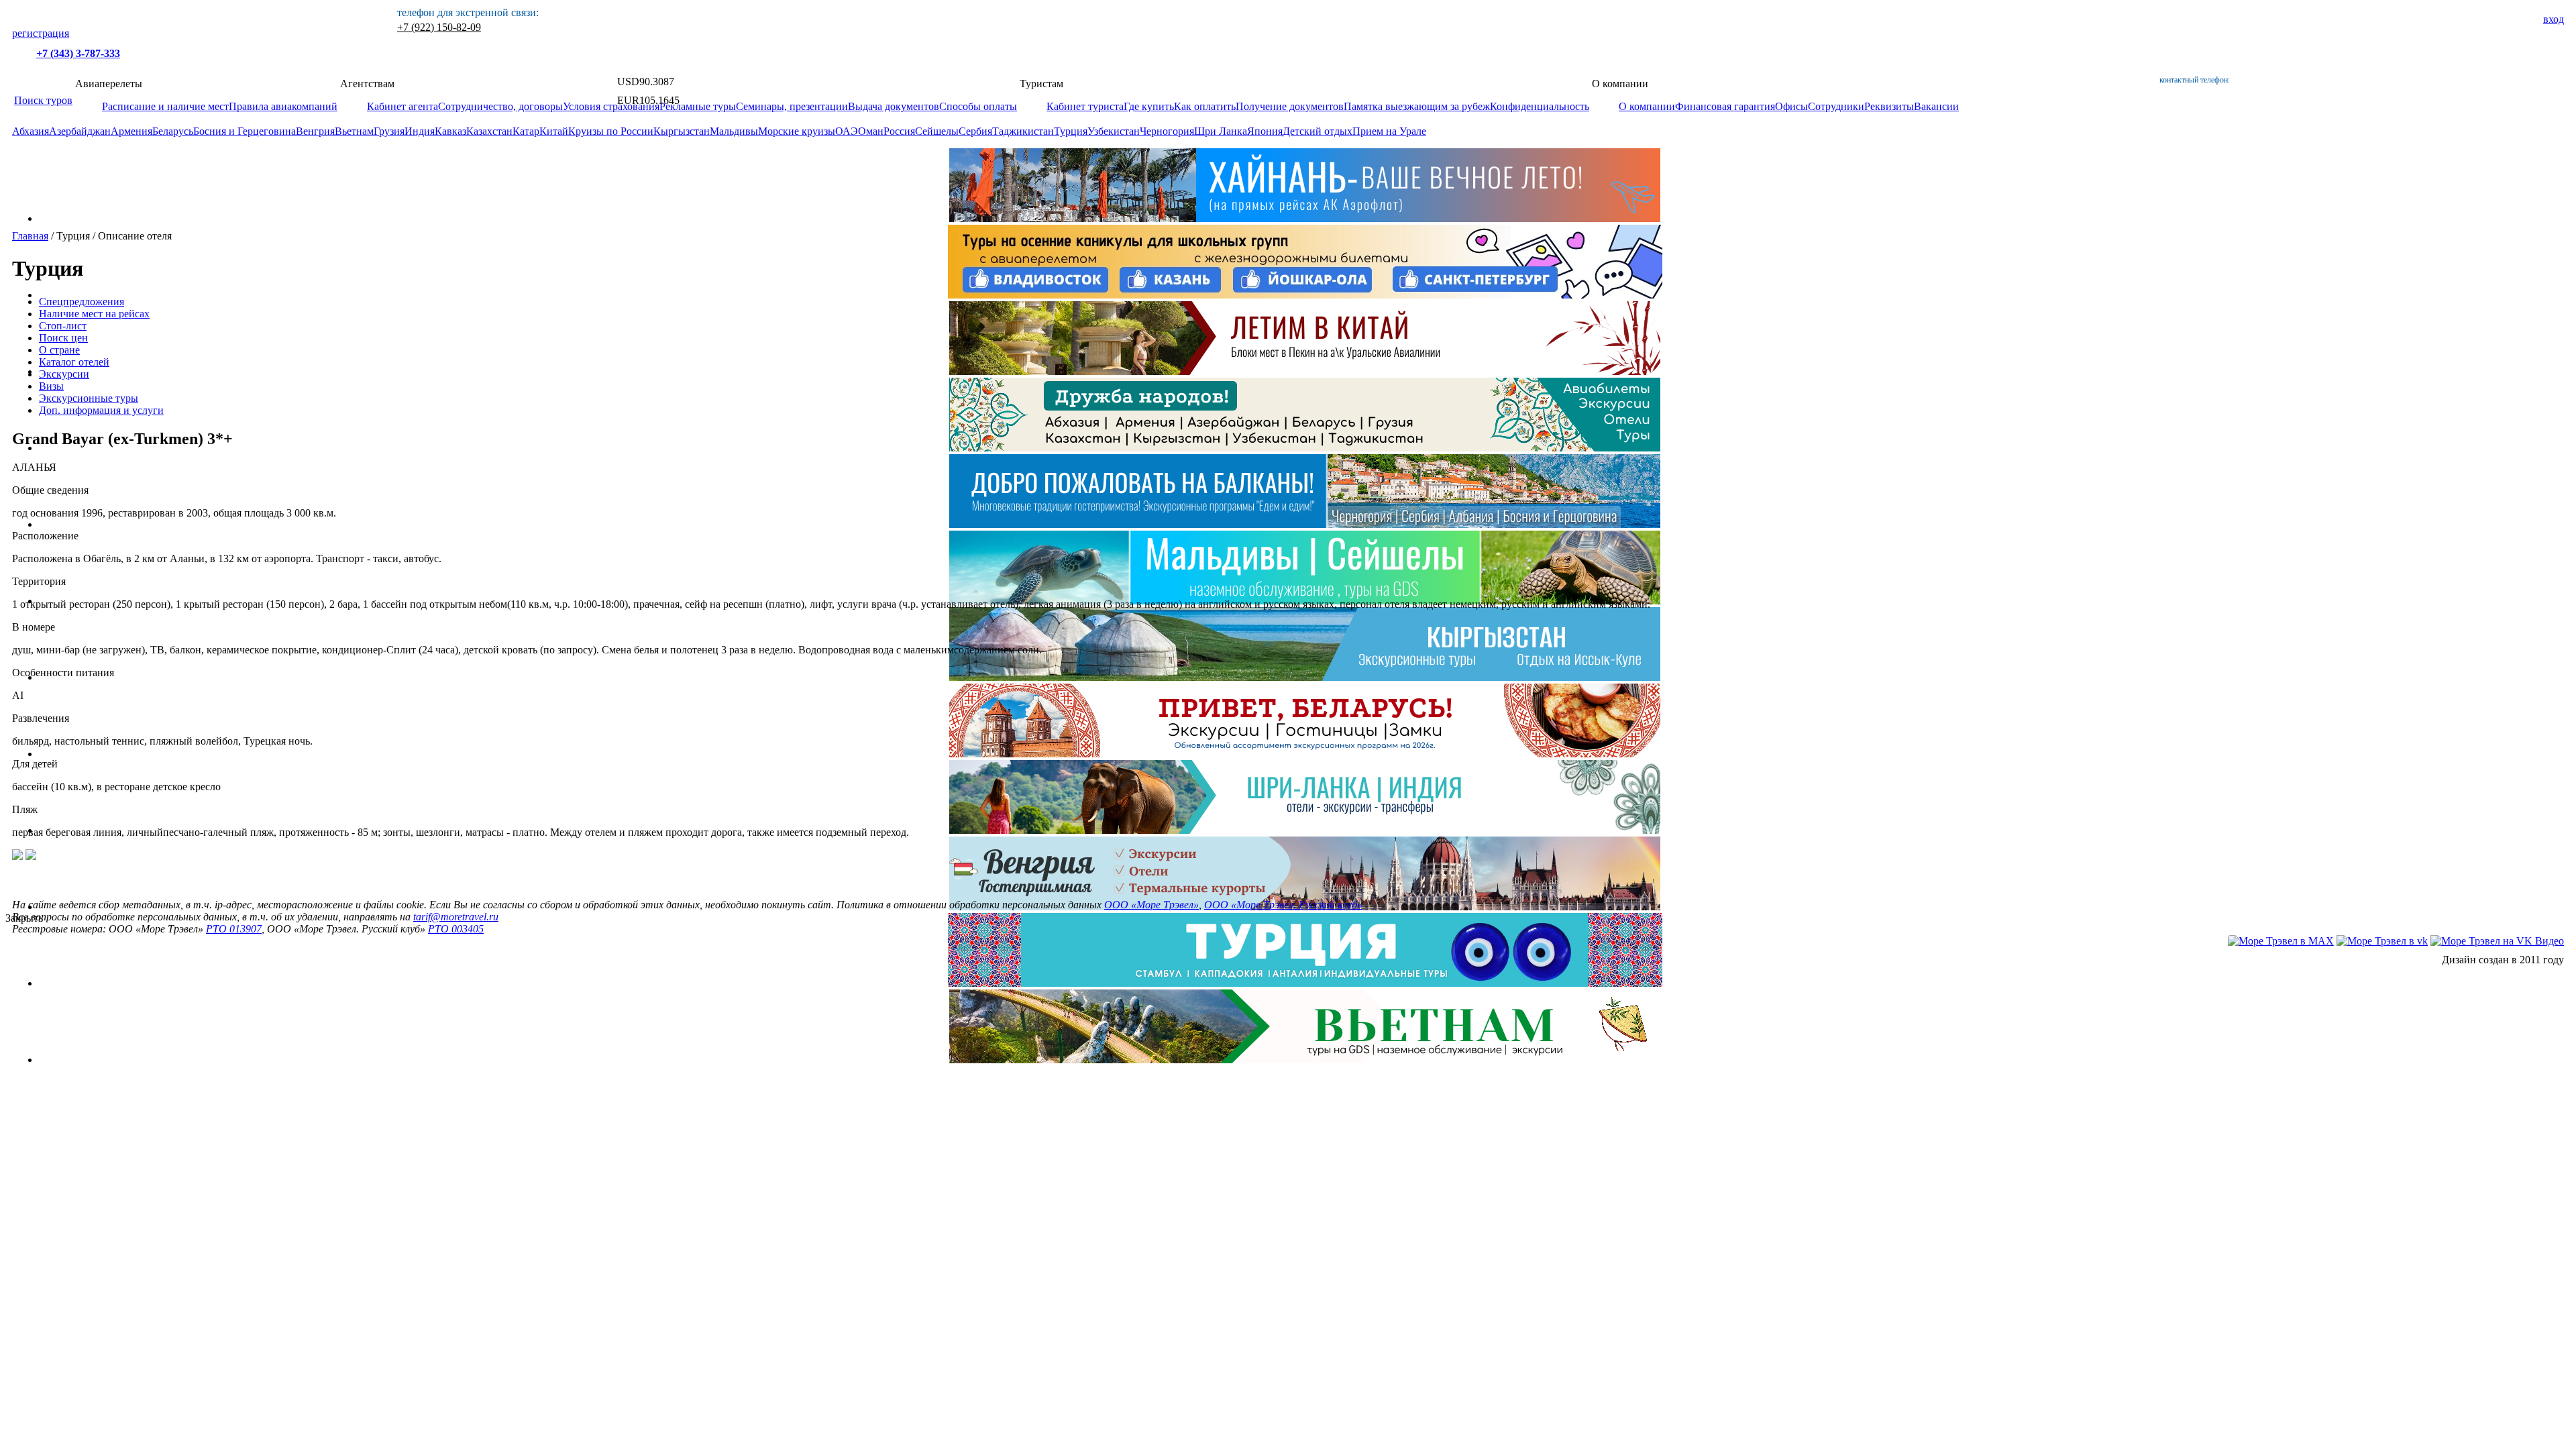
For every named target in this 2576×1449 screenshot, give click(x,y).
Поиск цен (63, 338)
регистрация (41, 33)
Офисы (1791, 106)
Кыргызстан (682, 131)
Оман (871, 131)
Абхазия (31, 131)
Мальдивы (734, 131)
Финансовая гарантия (1725, 106)
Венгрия (315, 131)
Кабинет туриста (1085, 106)
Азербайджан (80, 131)
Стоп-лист (63, 326)
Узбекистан (1114, 131)
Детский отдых (1318, 131)
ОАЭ (847, 131)
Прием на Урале (1389, 131)
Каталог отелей (74, 362)
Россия (899, 131)
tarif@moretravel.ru (456, 917)
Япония (1265, 131)
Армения (131, 131)
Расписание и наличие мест (165, 106)
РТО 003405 (456, 929)
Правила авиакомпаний (283, 106)
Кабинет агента (402, 106)
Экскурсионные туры (89, 398)
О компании (1647, 106)
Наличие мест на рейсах (94, 314)
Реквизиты (1889, 106)
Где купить (1149, 106)
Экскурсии (64, 374)
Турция (1071, 131)
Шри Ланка (1221, 131)
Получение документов (1290, 106)
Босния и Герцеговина (245, 131)
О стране (59, 350)
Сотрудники (1836, 106)
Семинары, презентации (792, 106)
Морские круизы (797, 131)
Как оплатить (1205, 106)
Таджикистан (1023, 131)
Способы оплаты (978, 106)
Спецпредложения (82, 302)
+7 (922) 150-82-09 (439, 27)
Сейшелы (937, 131)
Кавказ (450, 131)
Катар (526, 131)
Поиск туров (43, 100)
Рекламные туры (698, 106)
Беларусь (173, 131)
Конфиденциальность (1540, 106)
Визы (51, 386)
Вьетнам (354, 131)
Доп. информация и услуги (101, 410)
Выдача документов (894, 106)
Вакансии (1936, 106)
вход (2554, 19)
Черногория (1167, 131)
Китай (554, 131)
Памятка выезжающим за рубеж (1417, 106)
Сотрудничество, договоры (500, 106)
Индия (420, 131)
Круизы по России (611, 131)
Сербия (975, 131)
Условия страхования (611, 106)
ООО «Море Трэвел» (1151, 905)
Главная (30, 236)
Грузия (389, 131)
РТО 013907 (234, 929)
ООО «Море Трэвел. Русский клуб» (1283, 905)
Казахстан (489, 131)
